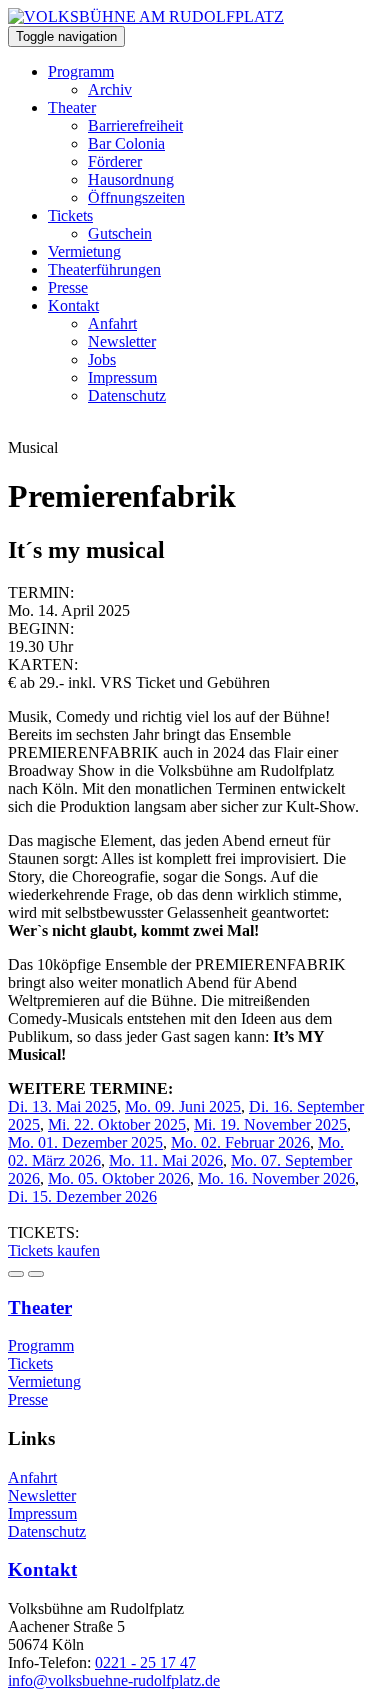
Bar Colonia (126, 143)
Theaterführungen (104, 269)
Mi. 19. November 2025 (270, 1124)
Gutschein (120, 233)
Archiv (110, 89)
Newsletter (122, 341)
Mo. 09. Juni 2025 (183, 1106)
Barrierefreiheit (135, 125)
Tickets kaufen (54, 1250)
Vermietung (84, 251)
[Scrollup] (36, 1274)
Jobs (102, 359)
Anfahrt (112, 323)
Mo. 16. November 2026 (276, 1178)
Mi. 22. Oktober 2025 (117, 1124)
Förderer (115, 161)
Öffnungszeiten (136, 197)
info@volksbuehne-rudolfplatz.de (114, 1680)
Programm (81, 71)
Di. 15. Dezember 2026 (82, 1196)
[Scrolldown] (16, 1274)
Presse (68, 287)
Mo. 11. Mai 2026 (166, 1160)
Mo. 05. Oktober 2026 (119, 1178)
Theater (72, 107)
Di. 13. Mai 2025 (62, 1106)
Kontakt (73, 305)
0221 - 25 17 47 (145, 1662)
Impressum (122, 377)
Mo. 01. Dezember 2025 (85, 1142)
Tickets (70, 215)
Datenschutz (127, 395)
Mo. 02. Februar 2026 (240, 1142)
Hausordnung (131, 179)
